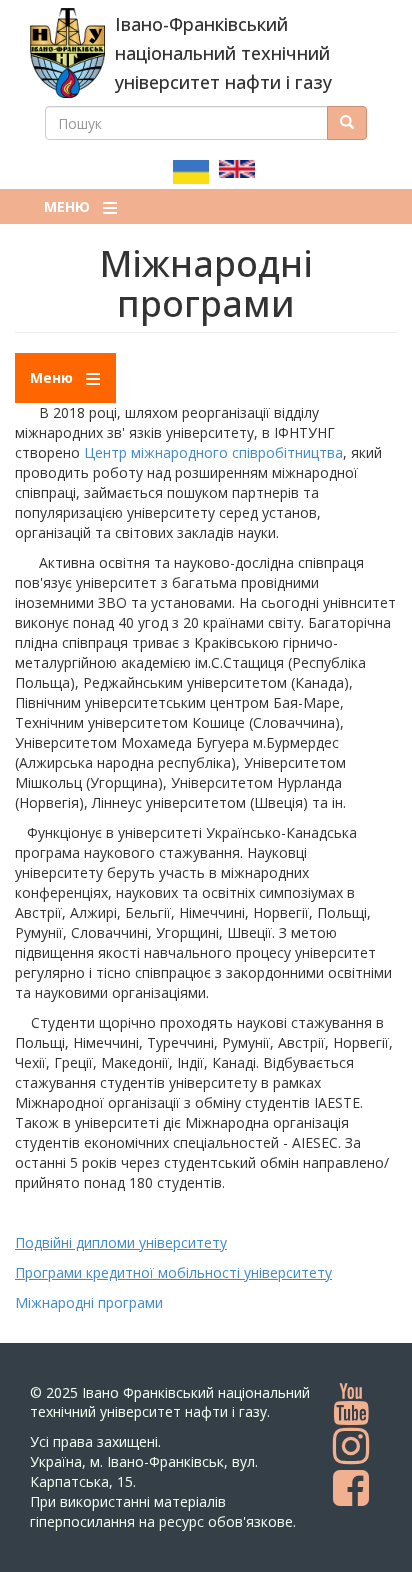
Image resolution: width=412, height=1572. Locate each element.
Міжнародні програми (89, 1302)
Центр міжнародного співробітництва (213, 452)
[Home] (67, 53)
